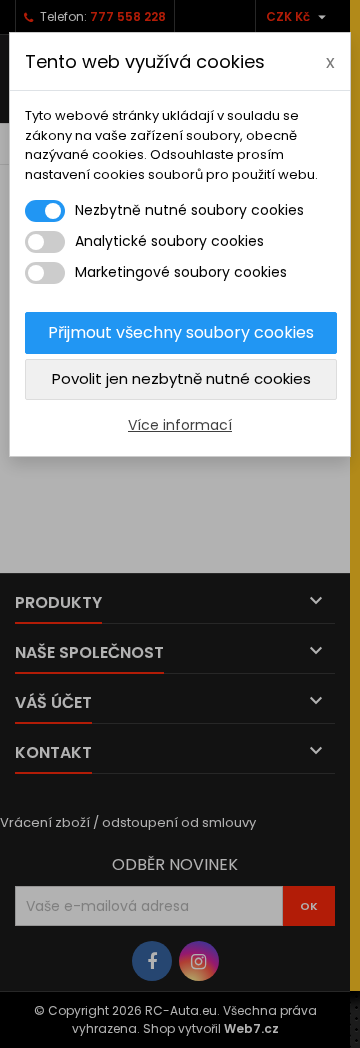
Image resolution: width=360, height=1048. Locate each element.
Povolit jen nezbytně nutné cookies (181, 378)
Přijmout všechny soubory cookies (181, 332)
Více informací (180, 425)
